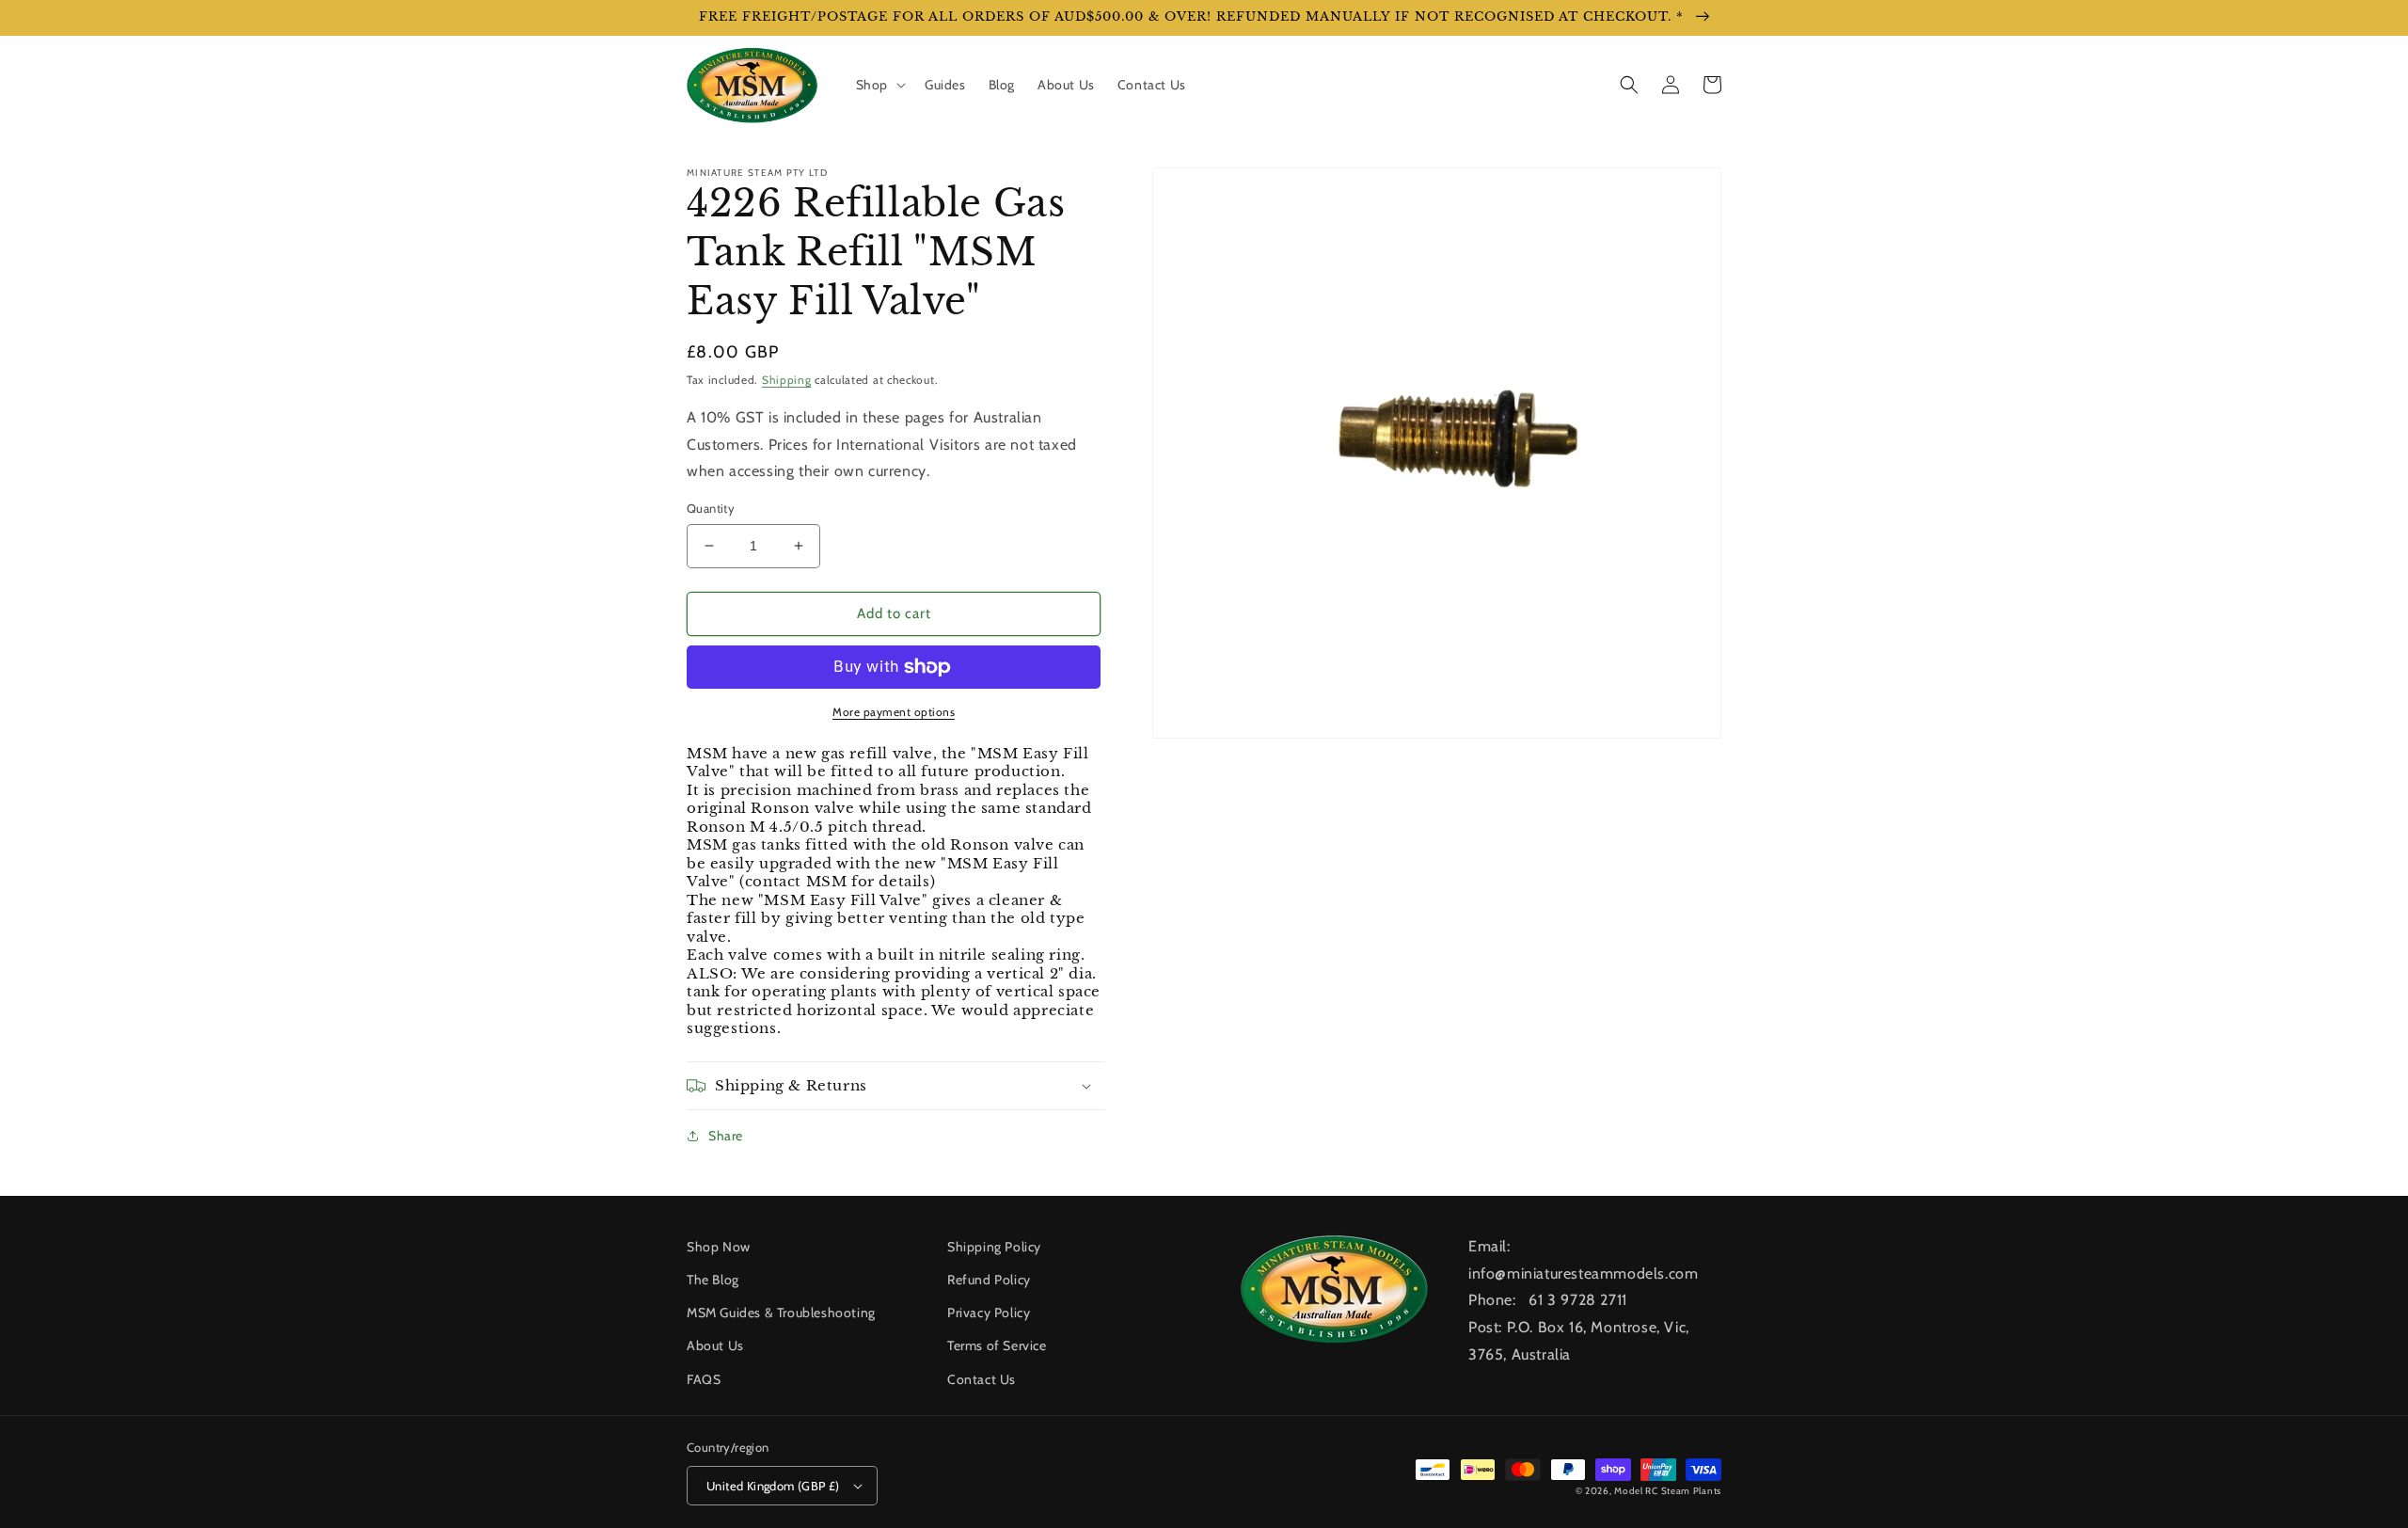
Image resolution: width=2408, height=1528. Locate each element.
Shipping (787, 380)
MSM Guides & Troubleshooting (781, 1313)
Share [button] (726, 1136)
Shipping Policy (994, 1247)
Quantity (711, 508)
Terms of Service (997, 1345)
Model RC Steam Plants (1668, 1491)
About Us (715, 1345)
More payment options (894, 712)
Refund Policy (989, 1280)
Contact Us (982, 1379)
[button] (879, 85)
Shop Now (719, 1247)
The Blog (713, 1280)
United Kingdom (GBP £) (773, 1486)
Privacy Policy (989, 1313)
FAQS (704, 1379)
